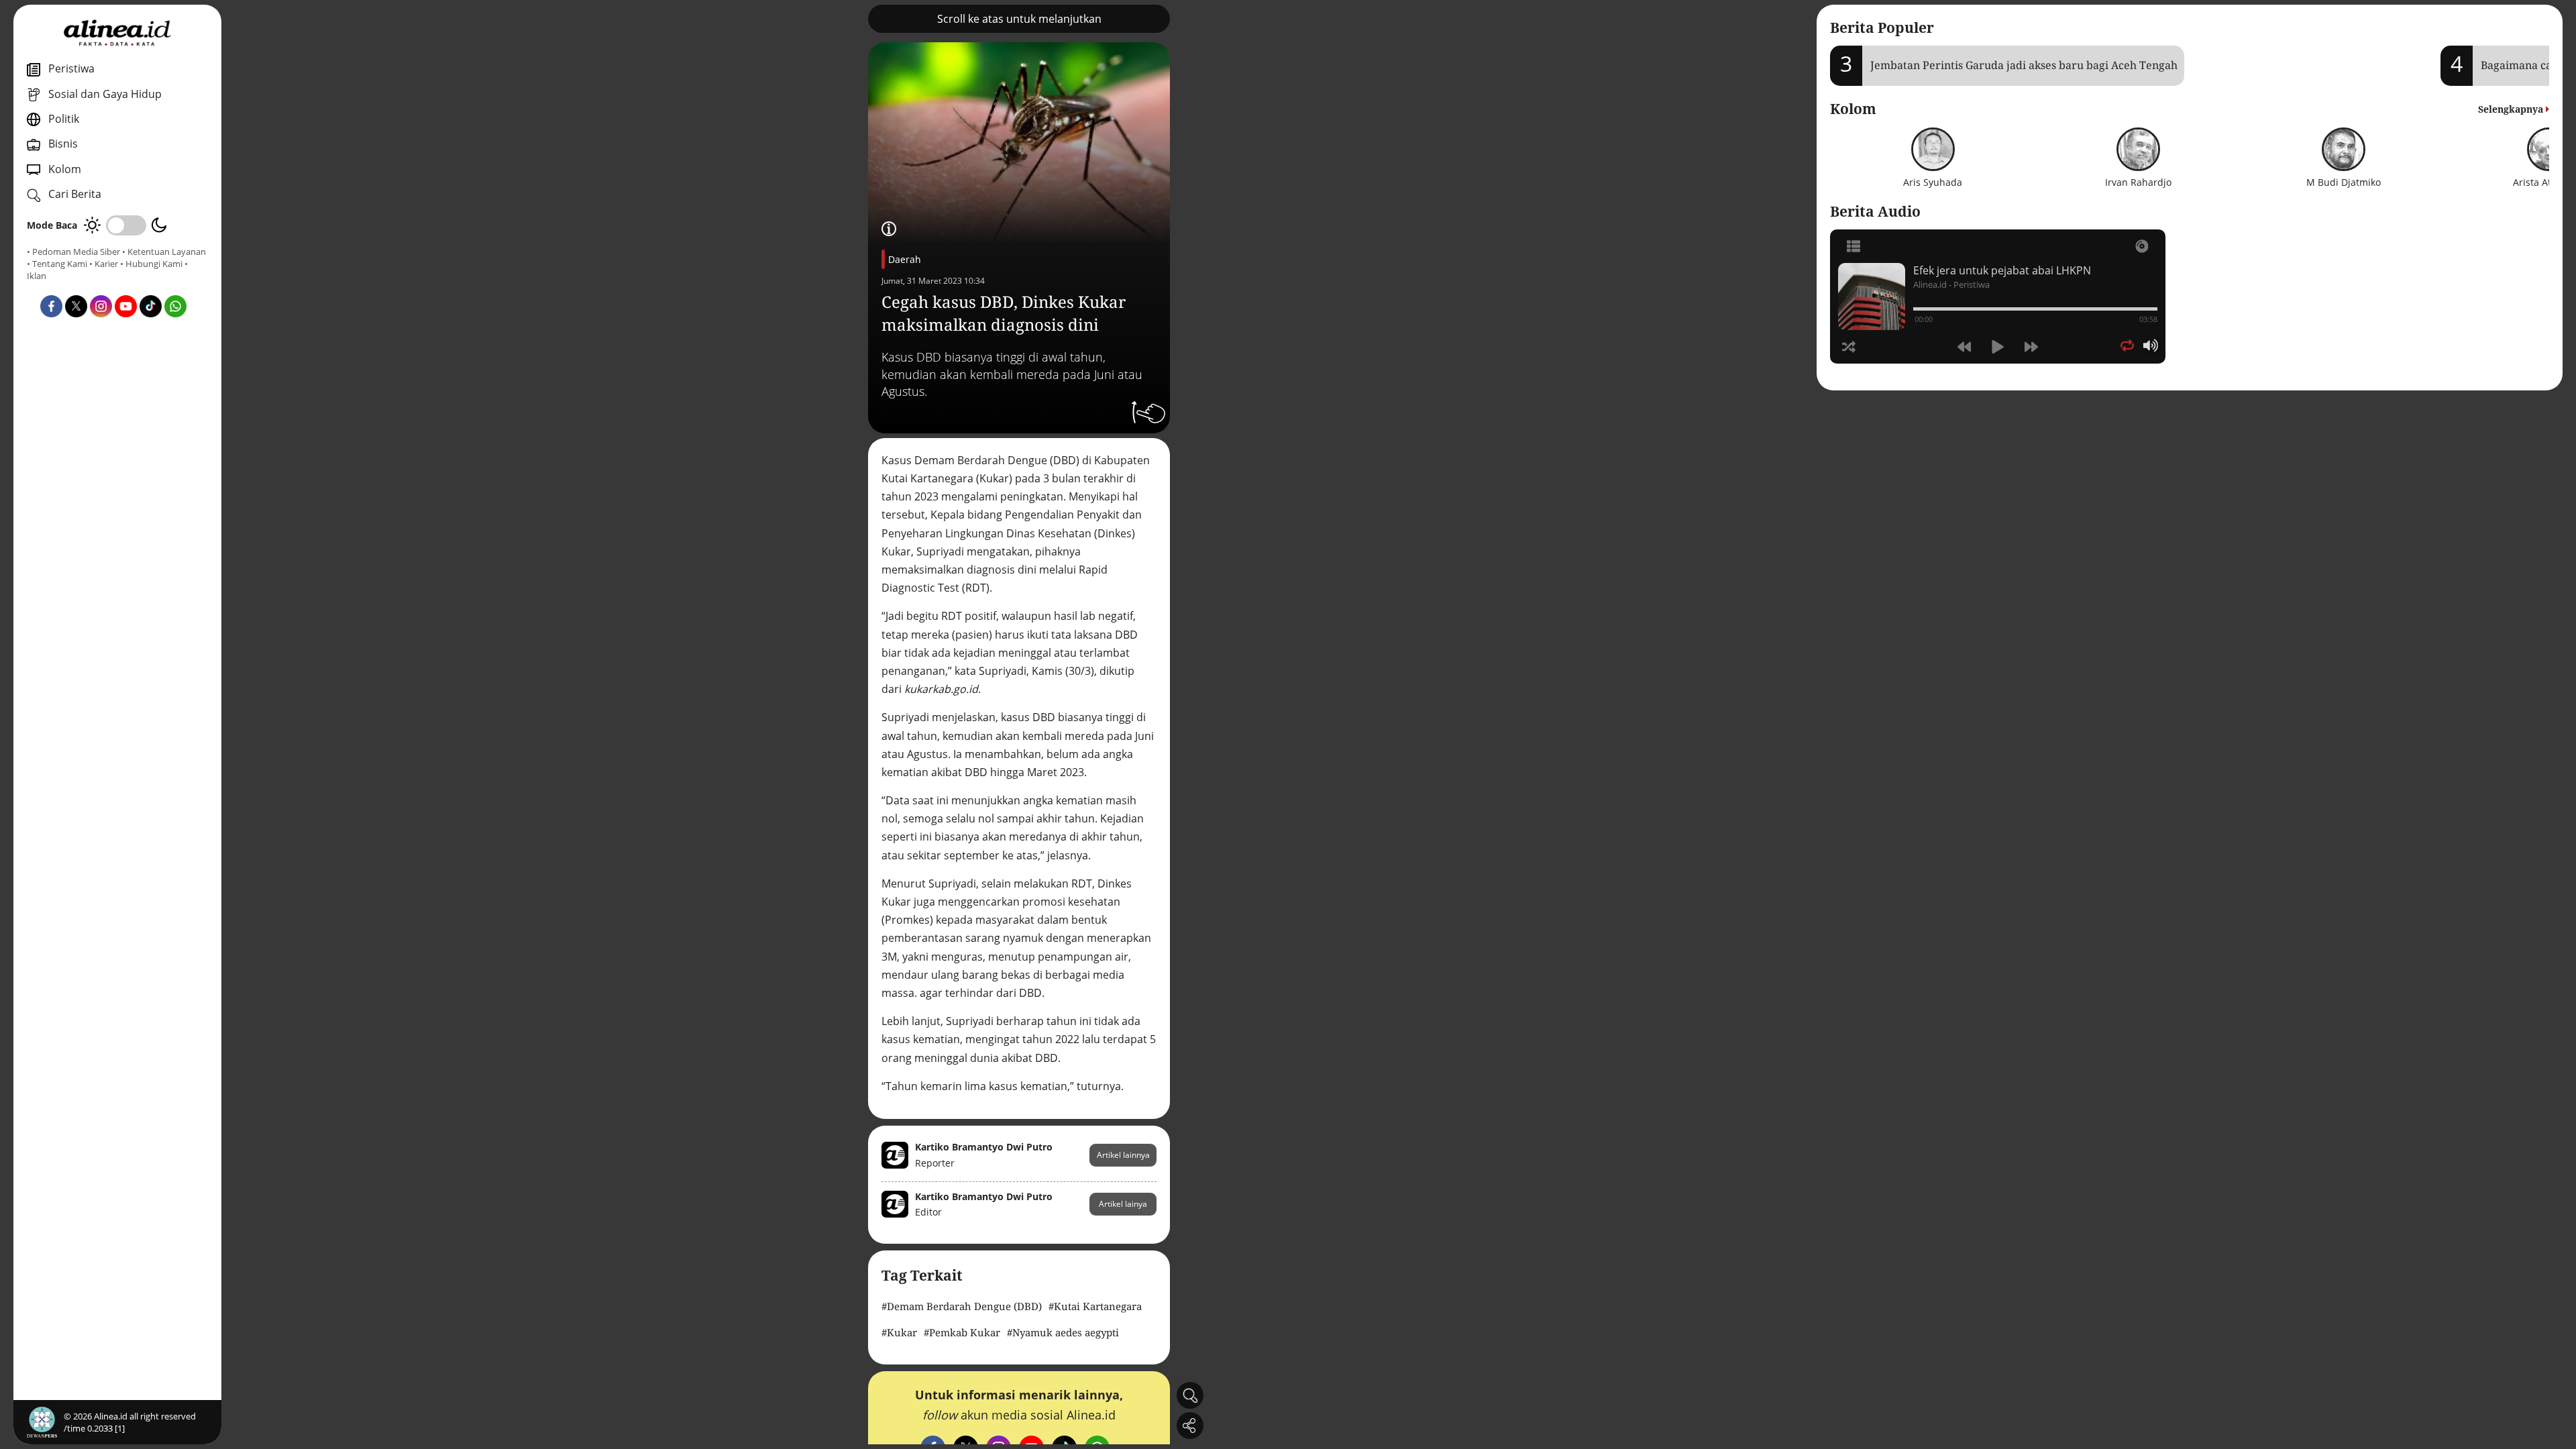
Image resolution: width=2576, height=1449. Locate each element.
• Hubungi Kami (151, 264)
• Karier (104, 264)
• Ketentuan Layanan (164, 252)
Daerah (905, 259)
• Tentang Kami (57, 264)
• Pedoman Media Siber (73, 252)
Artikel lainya (1123, 1204)
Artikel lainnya (1123, 1155)
